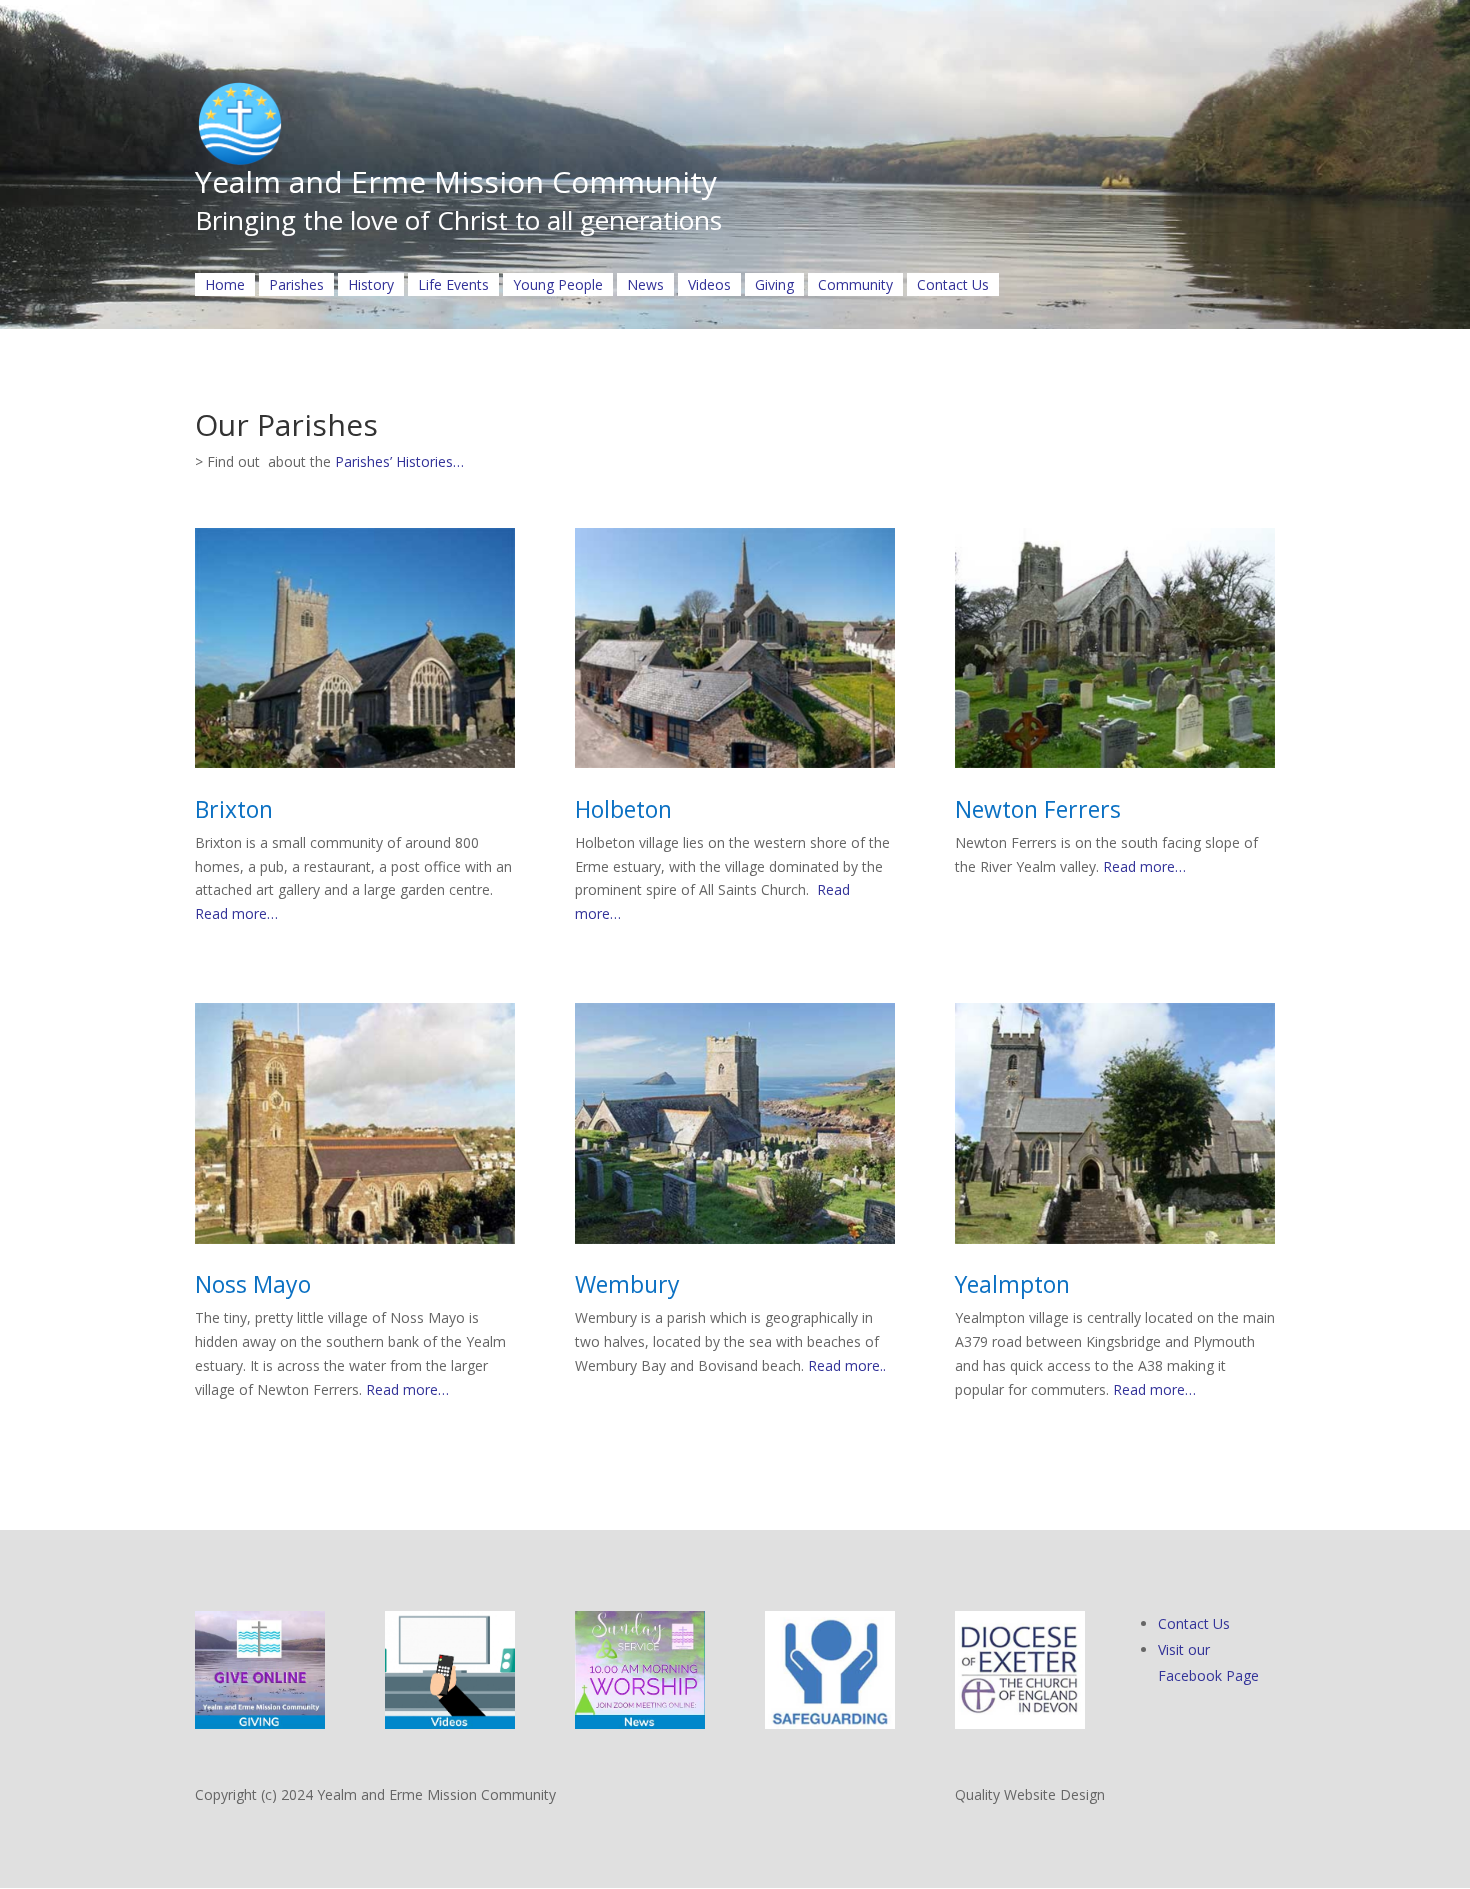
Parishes (296, 284)
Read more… (236, 913)
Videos (709, 284)
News (645, 284)
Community (855, 284)
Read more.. (845, 1365)
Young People (558, 284)
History (371, 284)
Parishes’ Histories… (399, 461)
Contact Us (953, 284)
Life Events (453, 284)
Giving (774, 284)
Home (225, 284)
